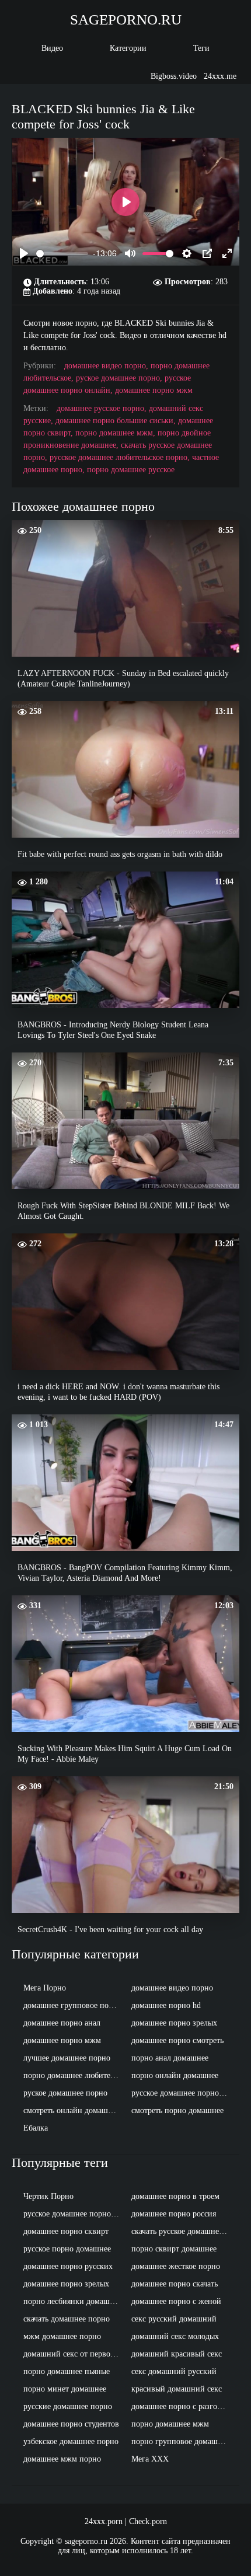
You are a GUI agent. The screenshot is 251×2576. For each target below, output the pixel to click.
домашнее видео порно (172, 1988)
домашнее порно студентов (71, 2424)
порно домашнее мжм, (116, 433)
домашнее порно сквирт (66, 2231)
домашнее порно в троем (175, 2196)
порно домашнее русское (131, 470)
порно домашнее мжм (170, 2424)
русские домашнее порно (68, 2406)
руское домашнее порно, (120, 378)
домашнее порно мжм (154, 390)
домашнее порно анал (62, 2023)
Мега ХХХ (150, 2459)
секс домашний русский (174, 2371)
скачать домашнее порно (67, 2319)
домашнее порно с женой (176, 2301)
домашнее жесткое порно (176, 2266)
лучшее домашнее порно (67, 2058)
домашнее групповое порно (72, 2005)
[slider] (62, 254)
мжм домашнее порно (62, 2336)
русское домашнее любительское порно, (121, 457)
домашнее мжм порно (62, 2459)
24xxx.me (220, 76)
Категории (128, 48)
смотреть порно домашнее (177, 2110)
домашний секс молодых (175, 2336)
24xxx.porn (104, 2521)
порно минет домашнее (65, 2389)
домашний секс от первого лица (74, 2354)
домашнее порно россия (174, 2214)
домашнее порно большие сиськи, (117, 421)
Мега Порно (45, 1988)
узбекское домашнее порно (71, 2441)
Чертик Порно (48, 2196)
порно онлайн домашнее (175, 2075)
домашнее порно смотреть (177, 2040)
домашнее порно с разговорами (182, 2406)
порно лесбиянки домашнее (72, 2301)
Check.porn (148, 2521)
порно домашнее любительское (74, 2075)
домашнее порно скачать (175, 2284)
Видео (52, 48)
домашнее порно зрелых (174, 2023)
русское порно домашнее (67, 2249)
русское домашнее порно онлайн (182, 2093)
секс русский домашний (174, 2319)
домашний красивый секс (177, 2354)
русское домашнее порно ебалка (74, 2214)
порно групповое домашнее (180, 2441)
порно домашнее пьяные (67, 2371)
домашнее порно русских (68, 2266)
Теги (201, 48)
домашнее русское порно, (103, 408)
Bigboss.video (174, 76)
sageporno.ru (126, 20)
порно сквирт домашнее (174, 2249)
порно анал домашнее (170, 2058)
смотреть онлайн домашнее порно (74, 2110)
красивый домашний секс (177, 2389)
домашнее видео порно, (107, 366)
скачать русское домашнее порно (182, 2231)
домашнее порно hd (166, 2005)
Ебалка (36, 2128)
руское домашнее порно (65, 2093)
